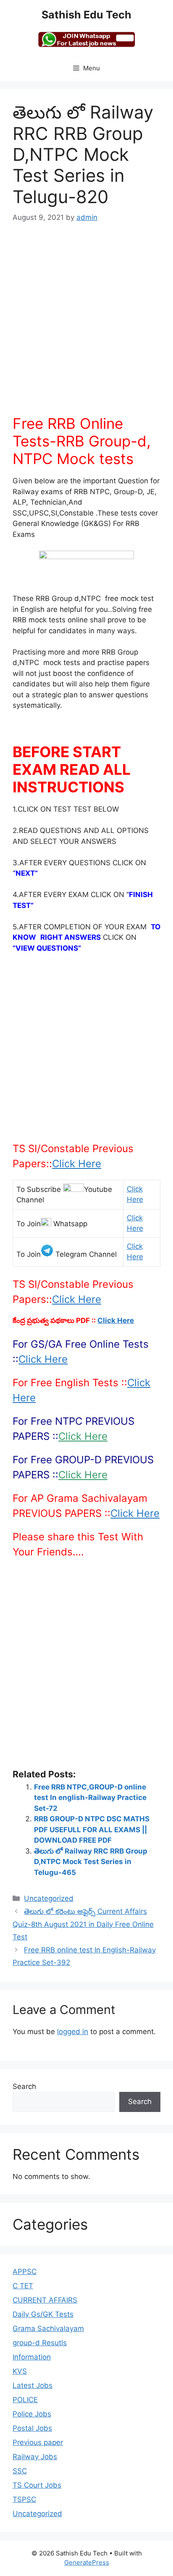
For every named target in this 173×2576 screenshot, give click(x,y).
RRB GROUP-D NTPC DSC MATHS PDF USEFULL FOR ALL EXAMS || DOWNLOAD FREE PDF (92, 1830)
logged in (73, 2032)
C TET (23, 2286)
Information (32, 2357)
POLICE (25, 2400)
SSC (20, 2471)
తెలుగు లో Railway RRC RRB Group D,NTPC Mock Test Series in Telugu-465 (91, 1862)
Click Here (77, 1164)
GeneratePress (87, 2562)
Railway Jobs (35, 2457)
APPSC (25, 2272)
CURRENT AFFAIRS (45, 2300)
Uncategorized (49, 1898)
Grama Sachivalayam (48, 2328)
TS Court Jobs (37, 2485)
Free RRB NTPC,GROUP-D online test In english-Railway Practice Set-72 (90, 1798)
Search (24, 2086)
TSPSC (24, 2499)
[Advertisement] (86, 324)
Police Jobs (32, 2414)
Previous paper (38, 2442)
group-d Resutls (40, 2343)
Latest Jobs (33, 2385)
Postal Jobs (32, 2428)
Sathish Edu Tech (86, 15)
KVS (20, 2371)
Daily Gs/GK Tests (43, 2314)
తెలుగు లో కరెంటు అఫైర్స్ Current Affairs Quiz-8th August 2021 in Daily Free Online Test (83, 1924)
